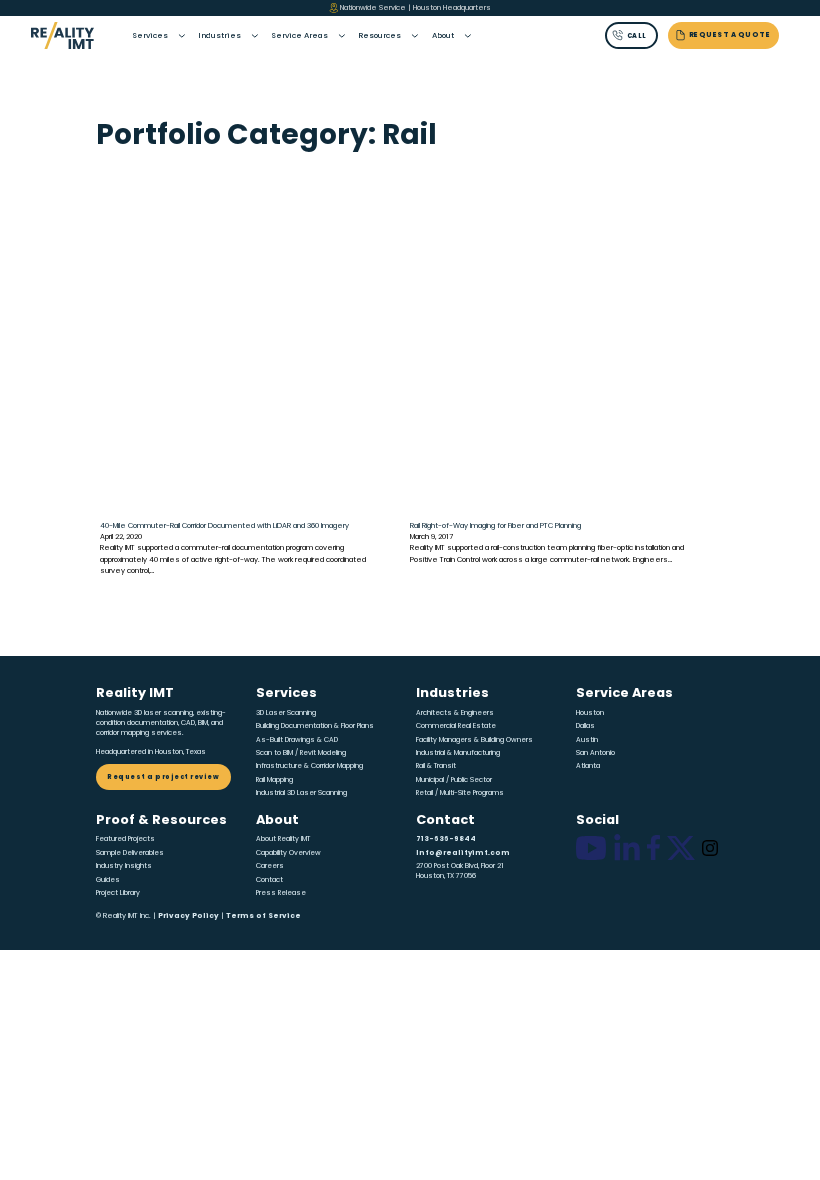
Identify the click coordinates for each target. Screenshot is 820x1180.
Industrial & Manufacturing (458, 752)
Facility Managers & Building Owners (474, 739)
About (443, 35)
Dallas (585, 725)
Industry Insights (124, 865)
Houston (590, 712)
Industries (219, 35)
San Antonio (595, 752)
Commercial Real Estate (456, 725)
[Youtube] (591, 848)
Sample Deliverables (130, 852)
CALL (637, 35)
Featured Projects (125, 838)
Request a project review (163, 776)
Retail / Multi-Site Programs (460, 792)
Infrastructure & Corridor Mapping (309, 765)
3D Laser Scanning (286, 712)
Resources (379, 35)
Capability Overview (288, 852)
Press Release (281, 892)
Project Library (118, 892)
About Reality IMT (283, 838)
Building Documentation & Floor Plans (315, 725)
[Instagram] (710, 848)
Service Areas (299, 35)
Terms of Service (263, 915)
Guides (108, 879)
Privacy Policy (188, 915)
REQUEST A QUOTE (730, 34)
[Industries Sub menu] (255, 36)
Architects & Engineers (455, 712)
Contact (269, 879)
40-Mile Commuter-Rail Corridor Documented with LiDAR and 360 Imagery (224, 525)
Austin (587, 739)
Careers (270, 865)
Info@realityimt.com (463, 852)
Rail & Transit (436, 765)
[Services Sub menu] (182, 36)
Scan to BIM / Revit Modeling (301, 752)
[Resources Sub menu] (415, 36)
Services (150, 35)
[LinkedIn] (627, 847)
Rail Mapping (274, 779)
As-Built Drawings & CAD (297, 739)
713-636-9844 (446, 838)
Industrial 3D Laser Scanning (301, 792)
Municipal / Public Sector (454, 779)
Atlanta (588, 765)
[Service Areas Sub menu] (342, 36)
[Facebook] (653, 847)
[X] (681, 848)
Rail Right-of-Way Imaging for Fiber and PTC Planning (495, 525)
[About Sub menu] (468, 36)
